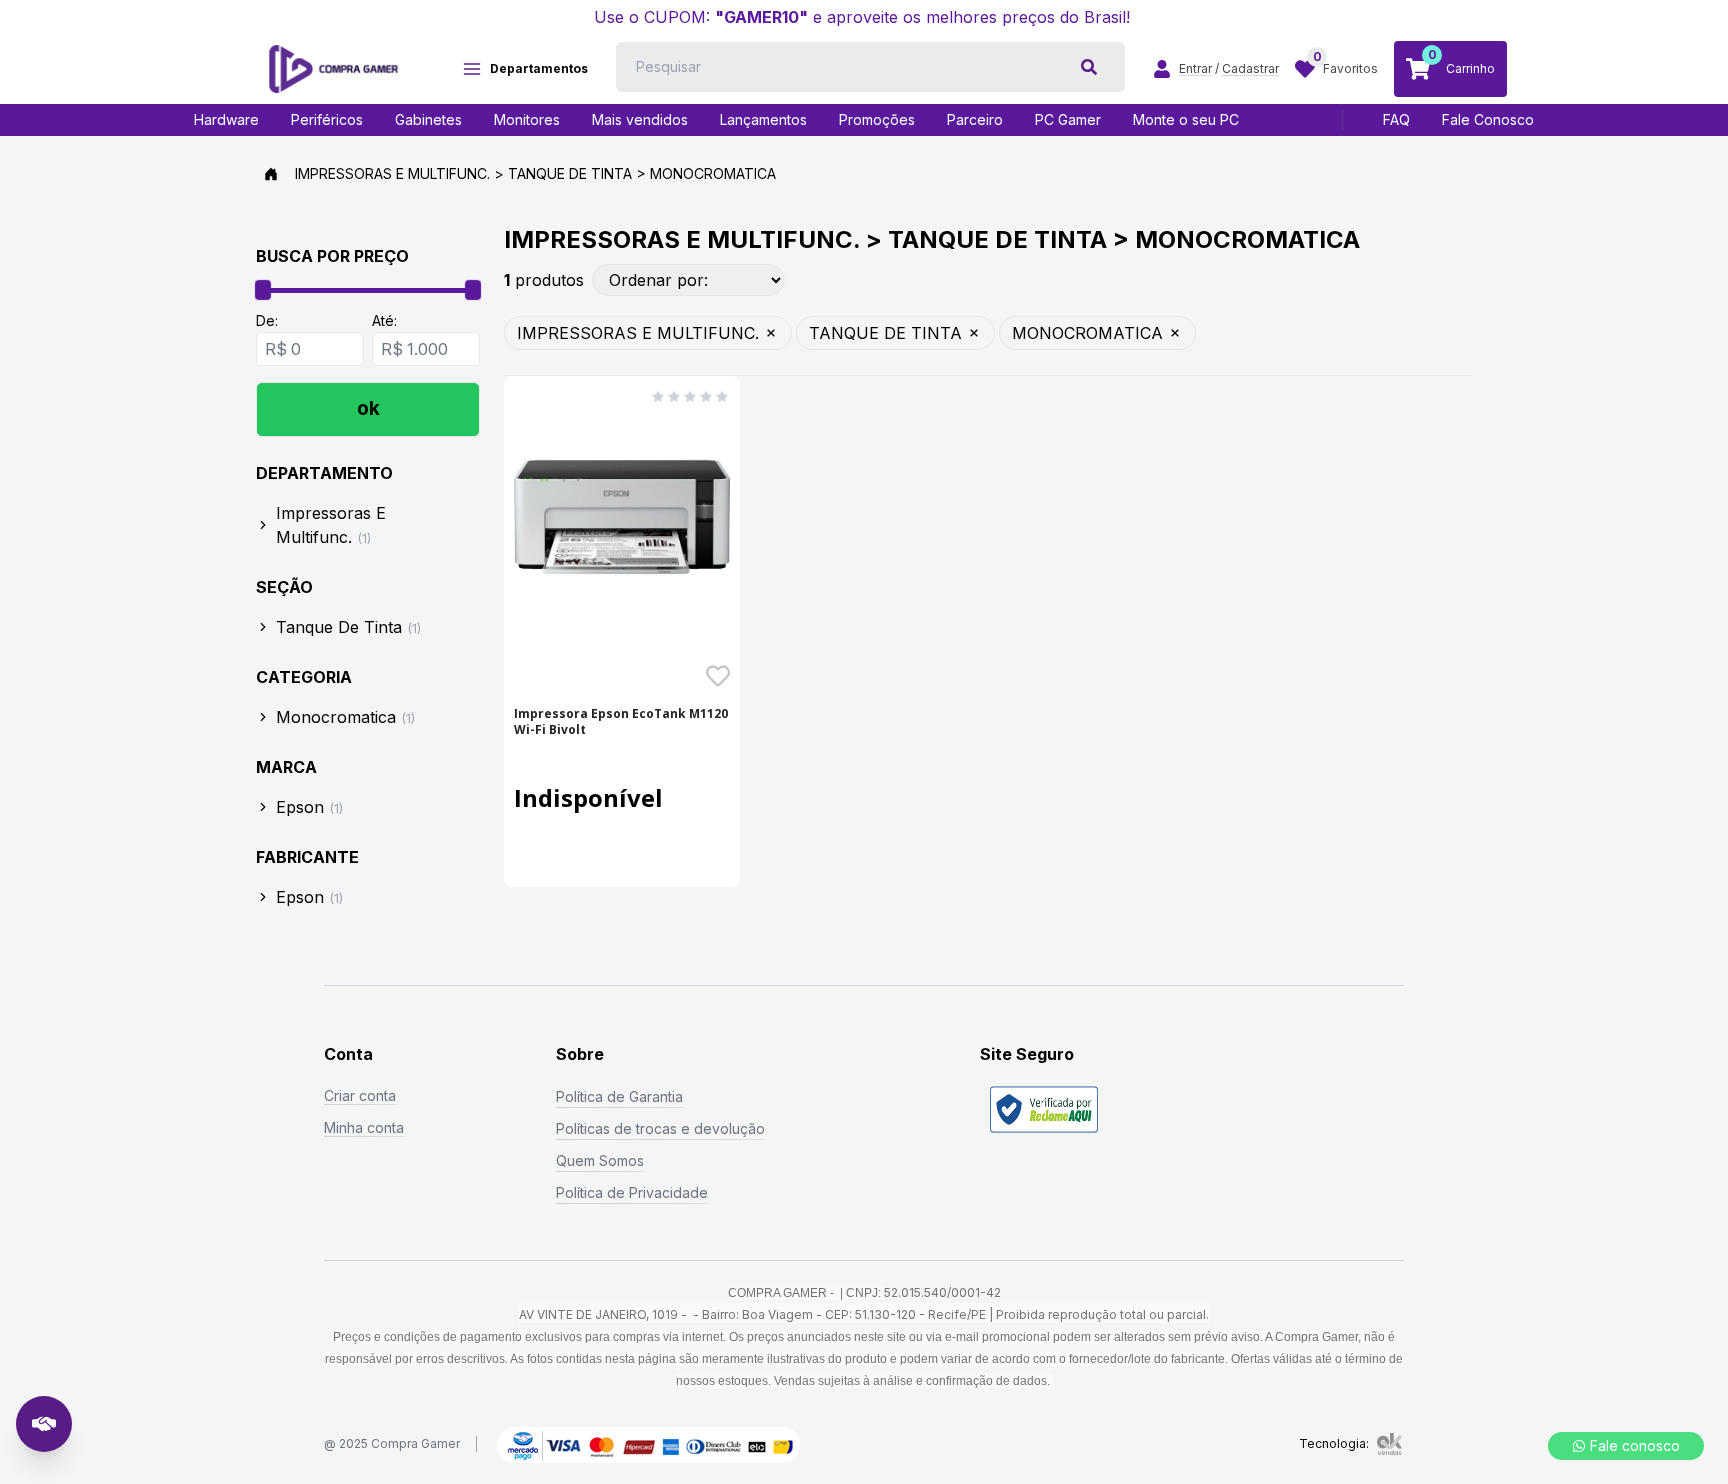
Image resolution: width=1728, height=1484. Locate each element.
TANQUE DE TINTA (885, 333)
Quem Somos (600, 1160)
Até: (384, 320)
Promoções (877, 119)
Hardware (226, 119)
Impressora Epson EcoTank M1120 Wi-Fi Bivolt (621, 722)
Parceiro (975, 119)
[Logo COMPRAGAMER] (333, 69)
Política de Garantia (619, 1096)
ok (368, 408)
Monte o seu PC (1186, 119)
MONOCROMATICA (1087, 333)
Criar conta (360, 1095)
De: (267, 320)
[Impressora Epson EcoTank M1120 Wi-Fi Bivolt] (622, 517)
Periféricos (327, 119)
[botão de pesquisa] (1089, 67)
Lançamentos (763, 119)
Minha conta (364, 1127)
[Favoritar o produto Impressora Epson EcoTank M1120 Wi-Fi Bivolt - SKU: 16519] (718, 676)
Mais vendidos (640, 119)
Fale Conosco (1488, 119)
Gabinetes (428, 119)
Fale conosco (1635, 1445)
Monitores (527, 119)
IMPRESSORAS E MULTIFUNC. (638, 333)
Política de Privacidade (632, 1192)
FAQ (1396, 119)
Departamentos (539, 68)
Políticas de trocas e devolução (660, 1128)
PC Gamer (1068, 119)
